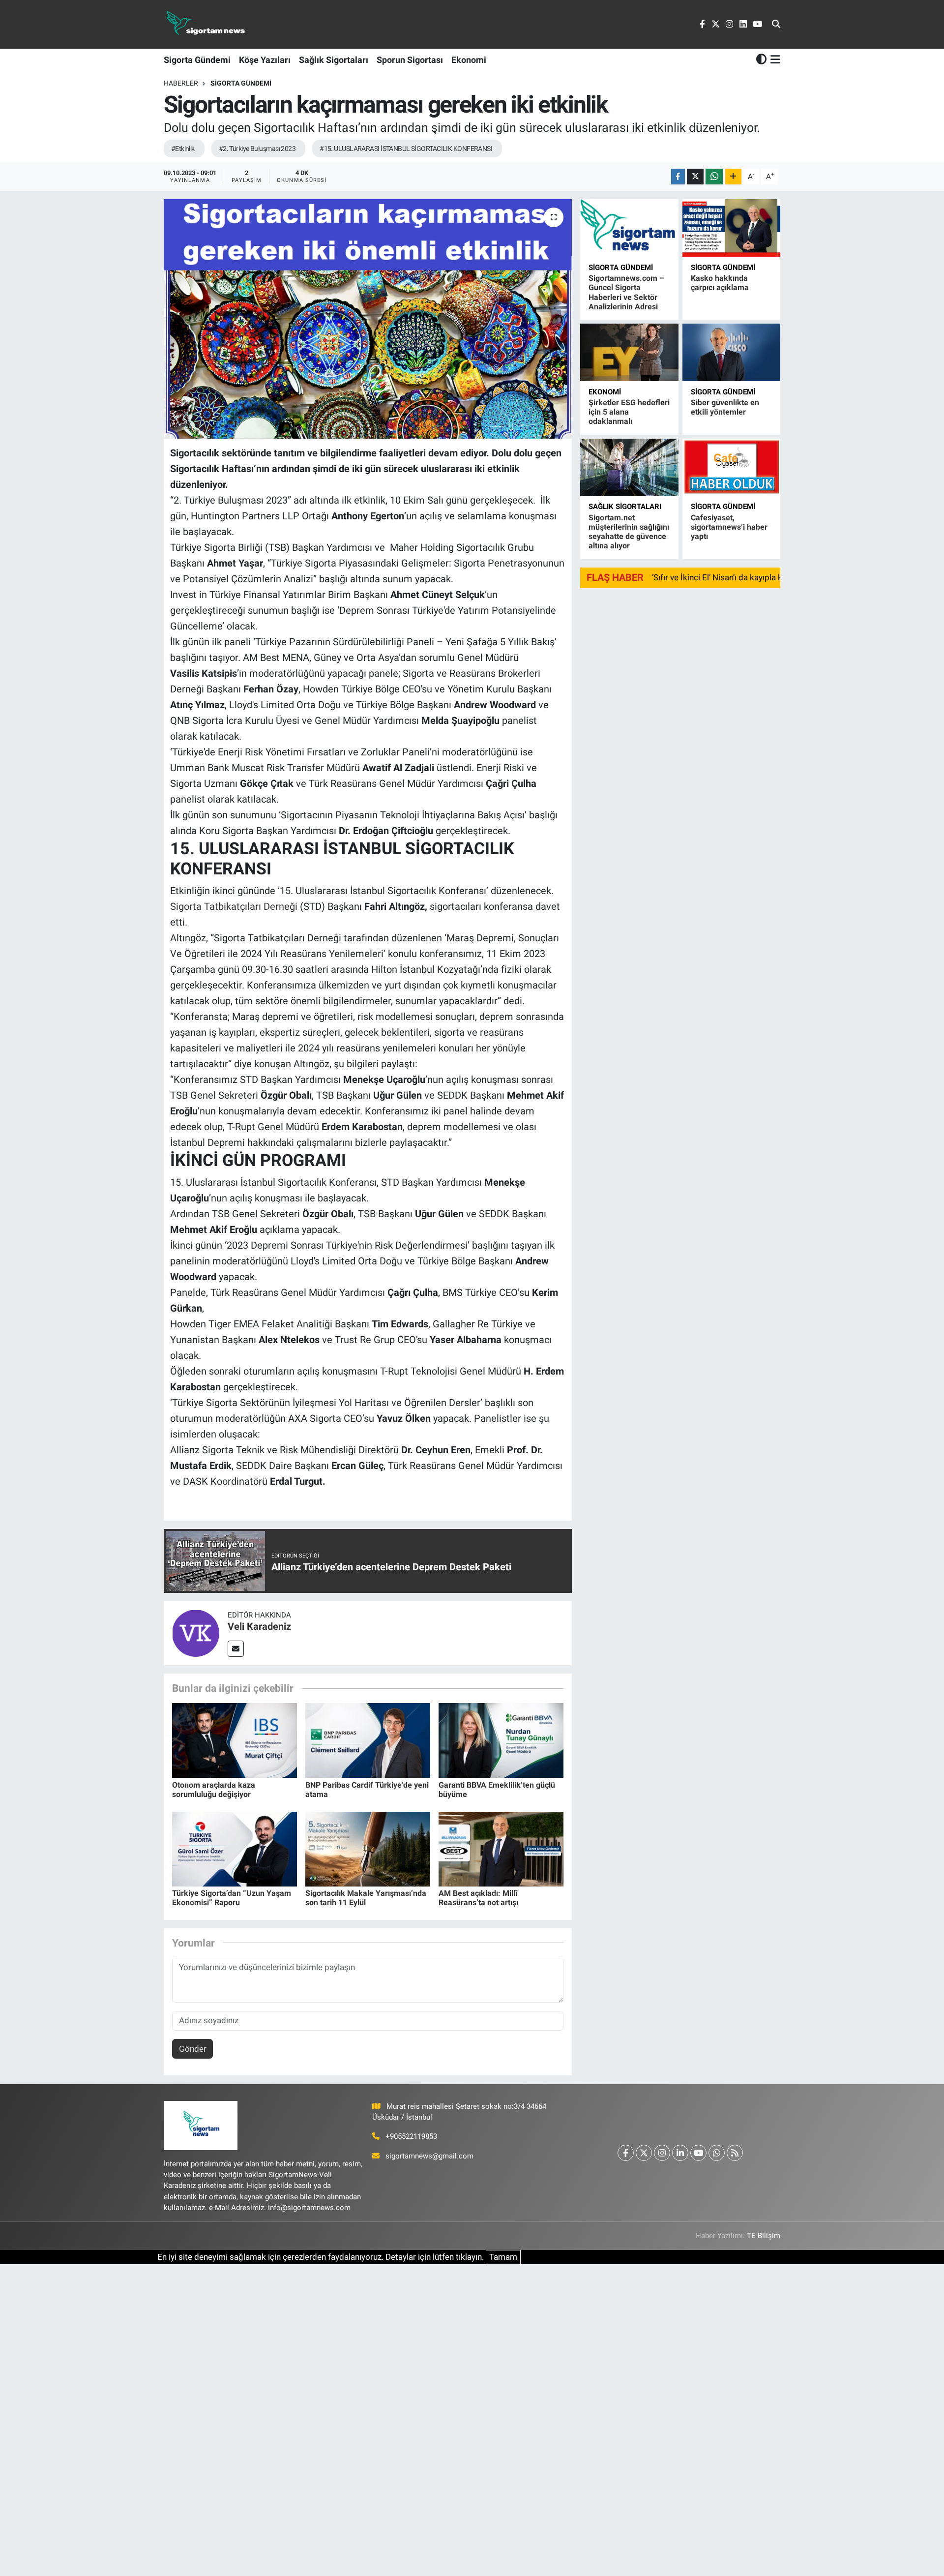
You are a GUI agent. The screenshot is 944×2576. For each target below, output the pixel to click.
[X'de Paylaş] (695, 177)
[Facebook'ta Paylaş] (678, 177)
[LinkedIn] (680, 2153)
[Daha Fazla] (733, 177)
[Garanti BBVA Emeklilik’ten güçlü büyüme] (501, 1740)
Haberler (181, 83)
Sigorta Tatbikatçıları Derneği (235, 906)
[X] (644, 2153)
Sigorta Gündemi (197, 60)
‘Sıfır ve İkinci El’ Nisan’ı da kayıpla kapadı (727, 577)
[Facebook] (626, 2153)
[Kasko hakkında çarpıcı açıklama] (731, 228)
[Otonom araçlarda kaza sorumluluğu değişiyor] (235, 1740)
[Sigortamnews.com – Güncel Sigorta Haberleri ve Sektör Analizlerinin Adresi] (629, 228)
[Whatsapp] (717, 2153)
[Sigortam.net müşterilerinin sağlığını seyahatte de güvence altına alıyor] (629, 467)
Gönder (193, 2049)
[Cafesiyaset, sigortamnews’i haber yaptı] (731, 467)
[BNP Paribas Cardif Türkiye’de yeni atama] (368, 1740)
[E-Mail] (236, 1649)
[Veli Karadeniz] (196, 1633)
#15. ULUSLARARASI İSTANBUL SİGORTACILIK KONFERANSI (406, 149)
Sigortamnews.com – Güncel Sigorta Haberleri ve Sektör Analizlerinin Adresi (626, 292)
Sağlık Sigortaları (334, 60)
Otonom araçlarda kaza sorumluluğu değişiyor (214, 1790)
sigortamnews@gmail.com (429, 2156)
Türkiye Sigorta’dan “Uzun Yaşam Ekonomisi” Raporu (232, 1898)
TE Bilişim (764, 2236)
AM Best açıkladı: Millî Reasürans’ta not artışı (478, 1898)
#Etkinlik (183, 149)
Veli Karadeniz (259, 1626)
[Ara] (776, 25)
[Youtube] (698, 2153)
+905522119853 (411, 2136)
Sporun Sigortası (410, 60)
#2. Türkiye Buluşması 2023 (257, 149)
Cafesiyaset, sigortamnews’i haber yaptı (729, 527)
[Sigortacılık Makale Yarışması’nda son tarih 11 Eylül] (368, 1848)
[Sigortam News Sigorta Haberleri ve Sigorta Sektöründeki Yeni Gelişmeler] (206, 24)
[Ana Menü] (774, 60)
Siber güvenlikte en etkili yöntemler (725, 407)
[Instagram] (662, 2153)
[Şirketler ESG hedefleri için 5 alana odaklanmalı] (629, 352)
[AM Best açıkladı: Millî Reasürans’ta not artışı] (501, 1848)
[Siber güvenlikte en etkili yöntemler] (731, 352)
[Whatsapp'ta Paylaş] (714, 177)
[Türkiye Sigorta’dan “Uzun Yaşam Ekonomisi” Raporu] (235, 1848)
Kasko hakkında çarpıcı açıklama (720, 283)
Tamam (503, 2257)
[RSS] (735, 2153)
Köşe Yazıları (265, 60)
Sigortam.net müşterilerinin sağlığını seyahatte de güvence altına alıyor (629, 532)
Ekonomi (469, 60)
